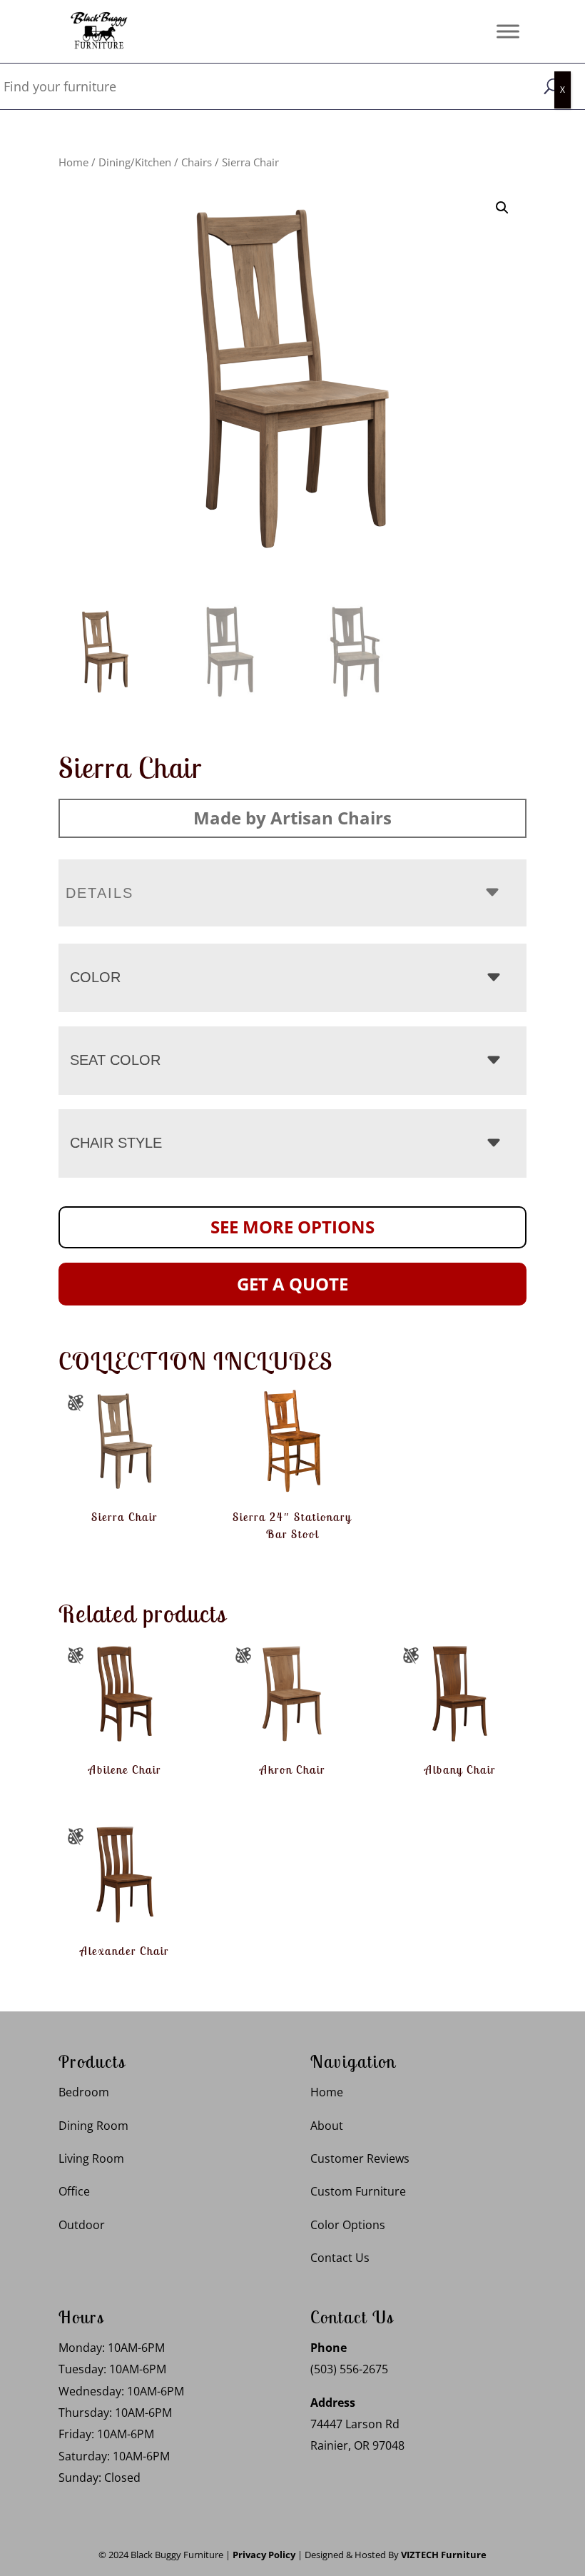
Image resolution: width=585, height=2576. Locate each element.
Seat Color (115, 1060)
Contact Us (340, 2258)
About (327, 2126)
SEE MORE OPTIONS (292, 1227)
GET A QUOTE (292, 1284)
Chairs (197, 162)
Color (95, 977)
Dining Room (93, 2126)
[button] (502, 208)
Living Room (91, 2158)
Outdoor (82, 2225)
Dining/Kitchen (135, 162)
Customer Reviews (360, 2158)
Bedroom (84, 2092)
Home (73, 162)
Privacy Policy (264, 2555)
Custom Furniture (358, 2191)
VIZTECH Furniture (444, 2555)
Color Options (348, 2225)
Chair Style (116, 1143)
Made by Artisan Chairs (292, 818)
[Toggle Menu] (508, 31)
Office (74, 2191)
